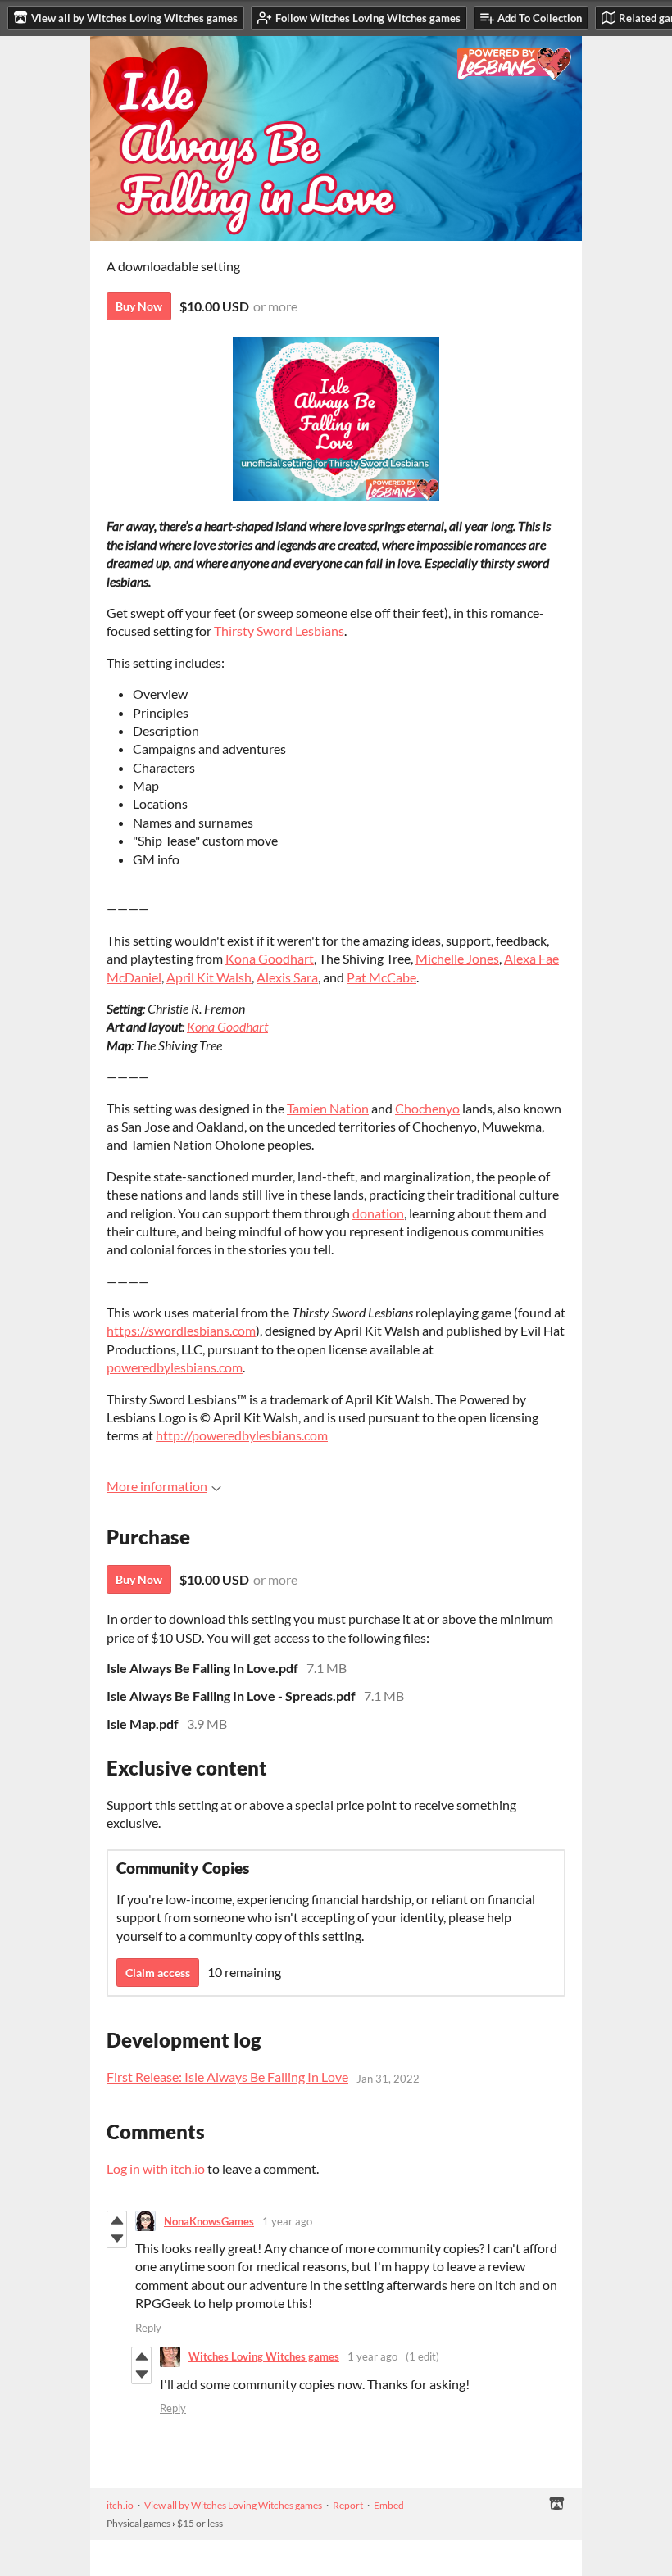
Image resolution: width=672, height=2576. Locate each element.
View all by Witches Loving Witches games (233, 2505)
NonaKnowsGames (209, 2221)
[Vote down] (117, 2238)
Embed (389, 2505)
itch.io (120, 2505)
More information (157, 1486)
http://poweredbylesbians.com (242, 1435)
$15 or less (200, 2523)
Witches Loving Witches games (264, 2356)
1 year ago (287, 2221)
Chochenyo (427, 1108)
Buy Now (139, 306)
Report (348, 2505)
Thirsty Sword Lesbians (279, 630)
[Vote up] (117, 2220)
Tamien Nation (328, 1108)
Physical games (138, 2523)
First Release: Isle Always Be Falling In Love (227, 2077)
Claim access (158, 1973)
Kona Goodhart (270, 958)
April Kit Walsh (209, 977)
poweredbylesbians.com (175, 1367)
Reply (148, 2328)
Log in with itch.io (156, 2168)
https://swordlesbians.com (181, 1330)
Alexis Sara (287, 977)
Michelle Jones (457, 958)
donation (378, 1213)
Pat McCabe (381, 977)
